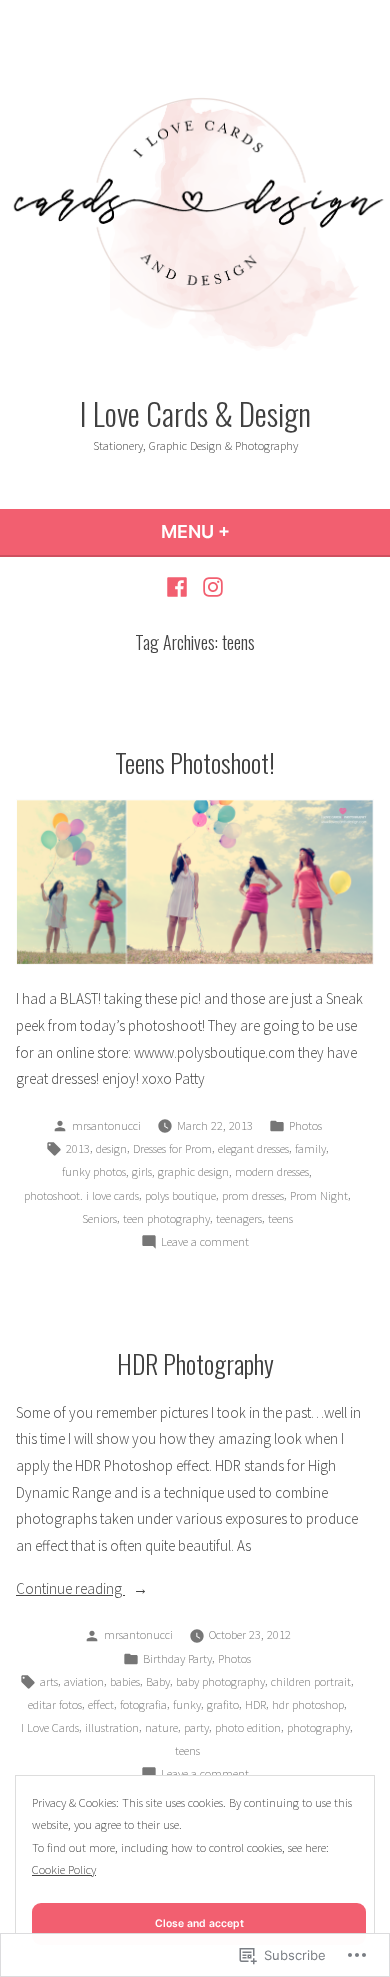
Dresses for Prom (172, 1148)
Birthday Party (177, 1658)
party (196, 1727)
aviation (84, 1681)
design (111, 1148)
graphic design (193, 1171)
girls (142, 1171)
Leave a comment (205, 1243)
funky (187, 1704)
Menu (249, 531)
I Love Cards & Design (195, 413)
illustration (112, 1727)
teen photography (166, 1218)
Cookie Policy (64, 1869)
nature (161, 1727)
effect (101, 1704)
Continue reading (70, 1590)
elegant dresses (253, 1148)
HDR (255, 1704)
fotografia (143, 1704)
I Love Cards (50, 1727)
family (310, 1148)
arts (49, 1681)
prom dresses (253, 1195)
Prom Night (319, 1195)
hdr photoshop (308, 1704)
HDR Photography (195, 1363)
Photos (305, 1125)
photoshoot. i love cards (81, 1195)
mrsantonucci (106, 1125)
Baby (158, 1681)
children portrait (311, 1681)
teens (280, 1218)
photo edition (248, 1727)
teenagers (239, 1218)
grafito (223, 1704)
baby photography (220, 1681)
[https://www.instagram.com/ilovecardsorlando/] (210, 586)
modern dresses (272, 1171)
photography (318, 1727)
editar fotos (55, 1704)
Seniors (99, 1218)
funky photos (94, 1171)
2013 (78, 1148)
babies (125, 1681)
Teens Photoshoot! (195, 762)
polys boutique (180, 1195)
